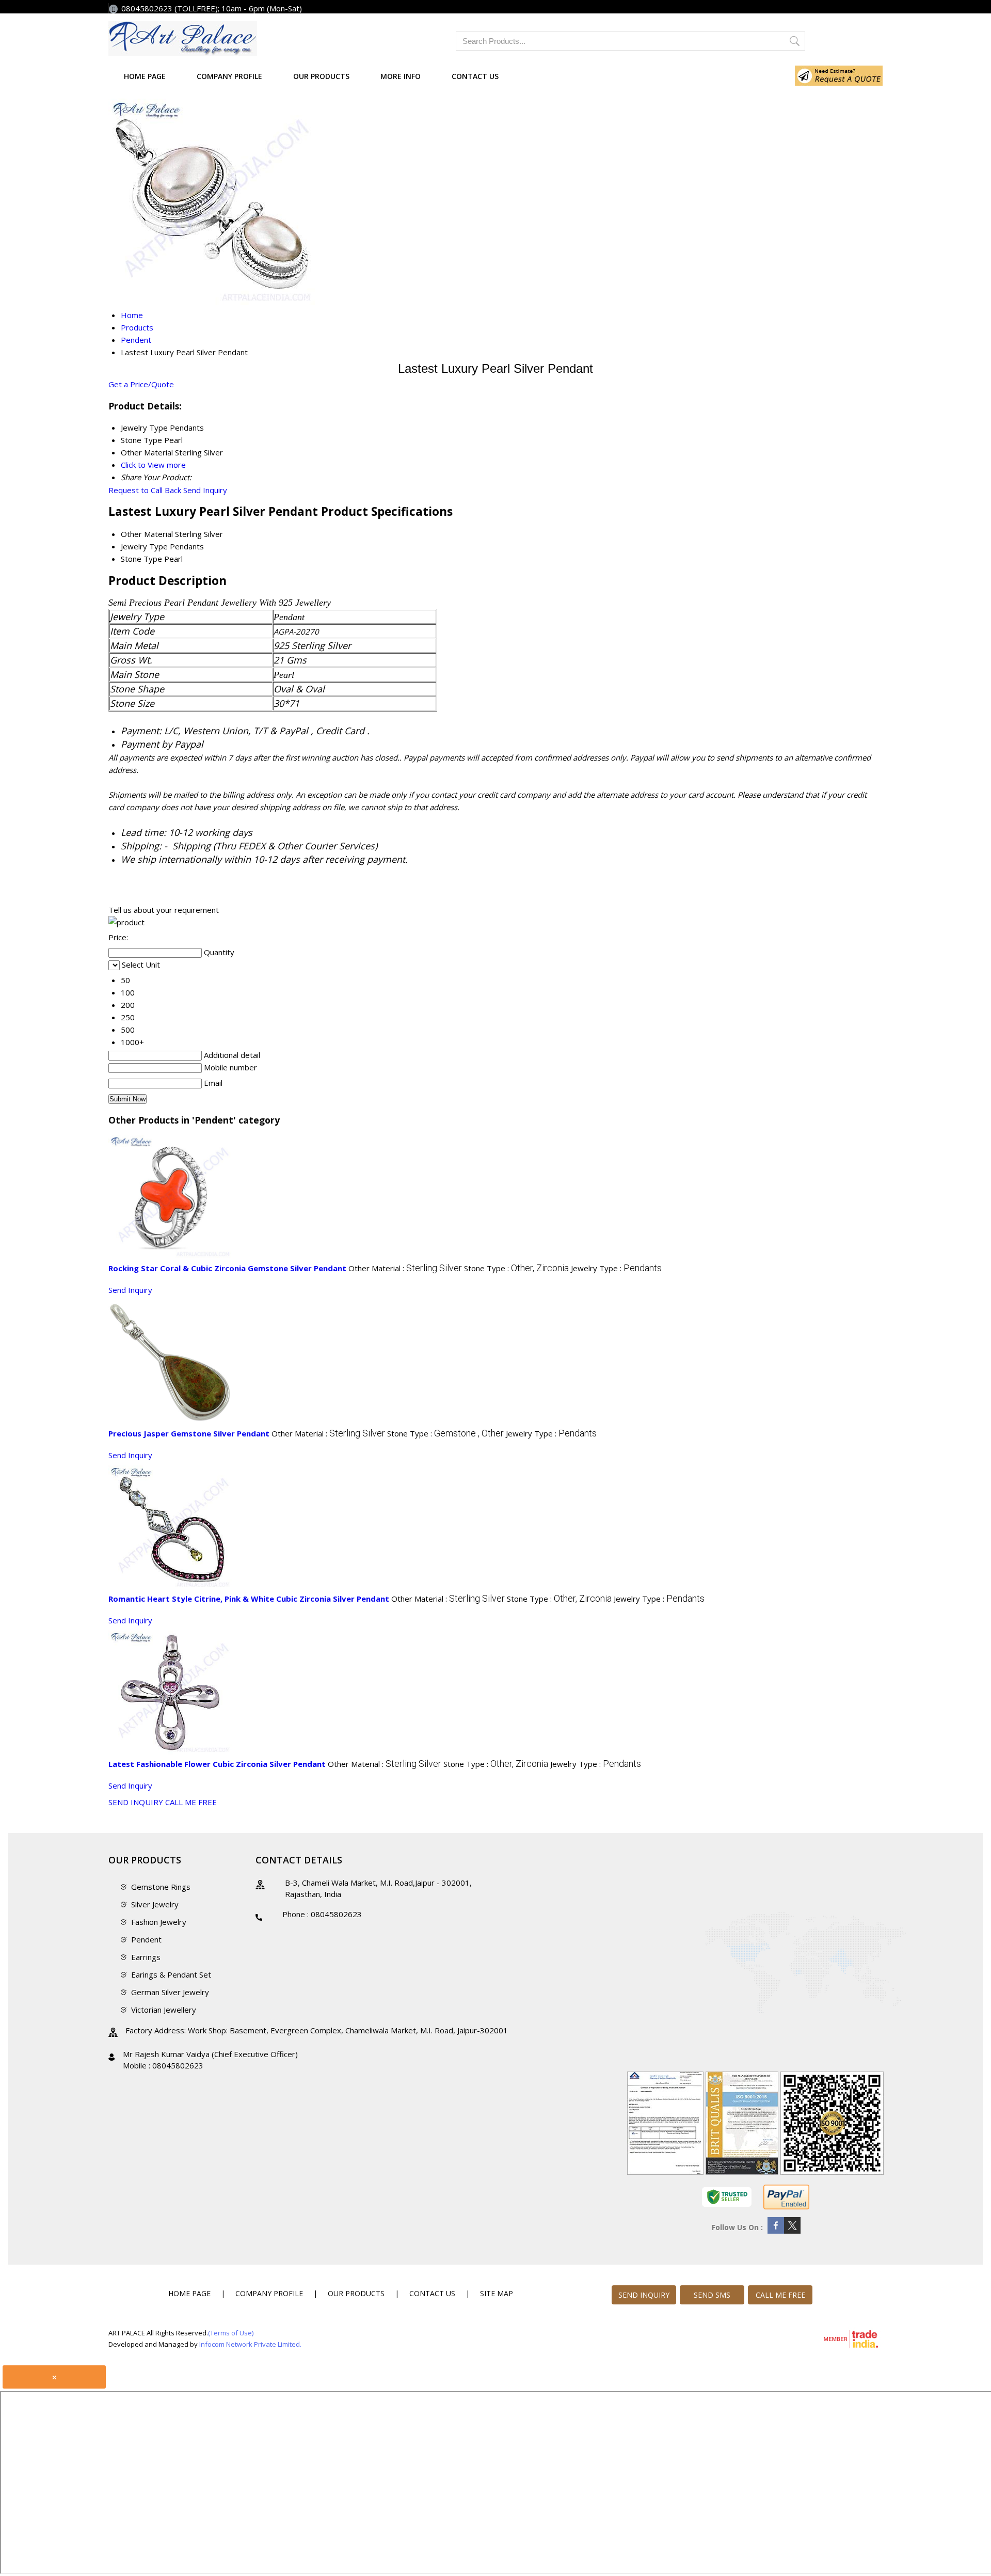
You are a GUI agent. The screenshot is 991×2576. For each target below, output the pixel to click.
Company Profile (229, 76)
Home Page (145, 76)
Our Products (321, 76)
